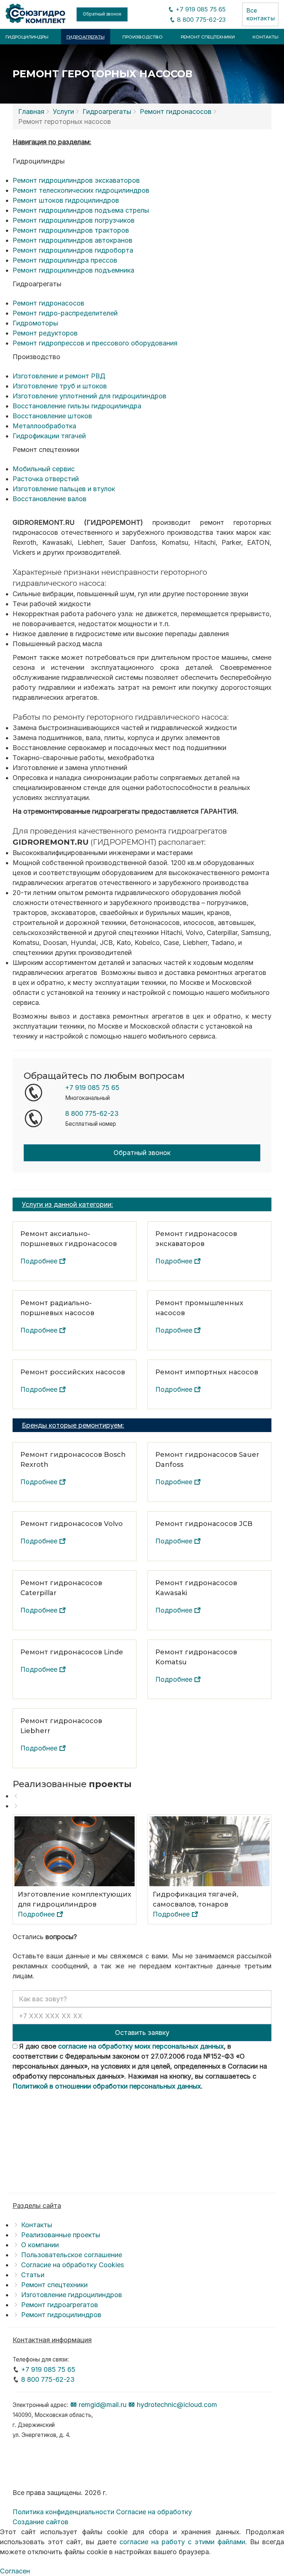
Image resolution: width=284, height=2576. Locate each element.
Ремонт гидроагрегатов (60, 2305)
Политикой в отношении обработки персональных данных (107, 2086)
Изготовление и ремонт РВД (59, 376)
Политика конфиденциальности (63, 2512)
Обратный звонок (102, 14)
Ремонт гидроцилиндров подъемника (73, 270)
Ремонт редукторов (45, 333)
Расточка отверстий (46, 479)
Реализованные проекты (61, 2235)
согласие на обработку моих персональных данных (141, 2046)
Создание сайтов (40, 2522)
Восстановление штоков (52, 416)
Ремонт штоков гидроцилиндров (66, 200)
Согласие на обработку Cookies (72, 2265)
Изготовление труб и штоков (60, 386)
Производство (143, 37)
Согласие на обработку (154, 2512)
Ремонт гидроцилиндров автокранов (72, 240)
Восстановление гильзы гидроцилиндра (77, 406)
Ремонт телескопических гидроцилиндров (81, 190)
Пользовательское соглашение (72, 2255)
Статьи (33, 2275)
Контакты (266, 37)
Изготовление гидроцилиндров (72, 2295)
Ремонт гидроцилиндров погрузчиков (74, 220)
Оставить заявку (142, 2033)
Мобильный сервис (44, 469)
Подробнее (40, 1261)
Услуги (63, 112)
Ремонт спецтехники (208, 37)
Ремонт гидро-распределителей (65, 313)
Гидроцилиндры (27, 37)
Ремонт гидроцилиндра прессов (65, 260)
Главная (31, 112)
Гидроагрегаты (86, 37)
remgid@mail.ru (102, 2405)
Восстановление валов (50, 499)
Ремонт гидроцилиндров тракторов (71, 230)
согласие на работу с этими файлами (182, 2542)
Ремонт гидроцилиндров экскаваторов (76, 180)
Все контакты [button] (261, 14)
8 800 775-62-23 (200, 20)
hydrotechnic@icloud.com (176, 2405)
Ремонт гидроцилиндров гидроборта (73, 250)
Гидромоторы (35, 323)
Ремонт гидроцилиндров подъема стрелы (81, 210)
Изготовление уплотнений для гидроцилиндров (89, 396)
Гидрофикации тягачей (49, 436)
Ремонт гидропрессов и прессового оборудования (95, 343)
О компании (40, 2245)
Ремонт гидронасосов (176, 112)
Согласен (15, 2571)
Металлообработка (44, 426)
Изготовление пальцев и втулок (64, 489)
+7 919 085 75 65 (200, 9)
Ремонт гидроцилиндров (61, 2315)
